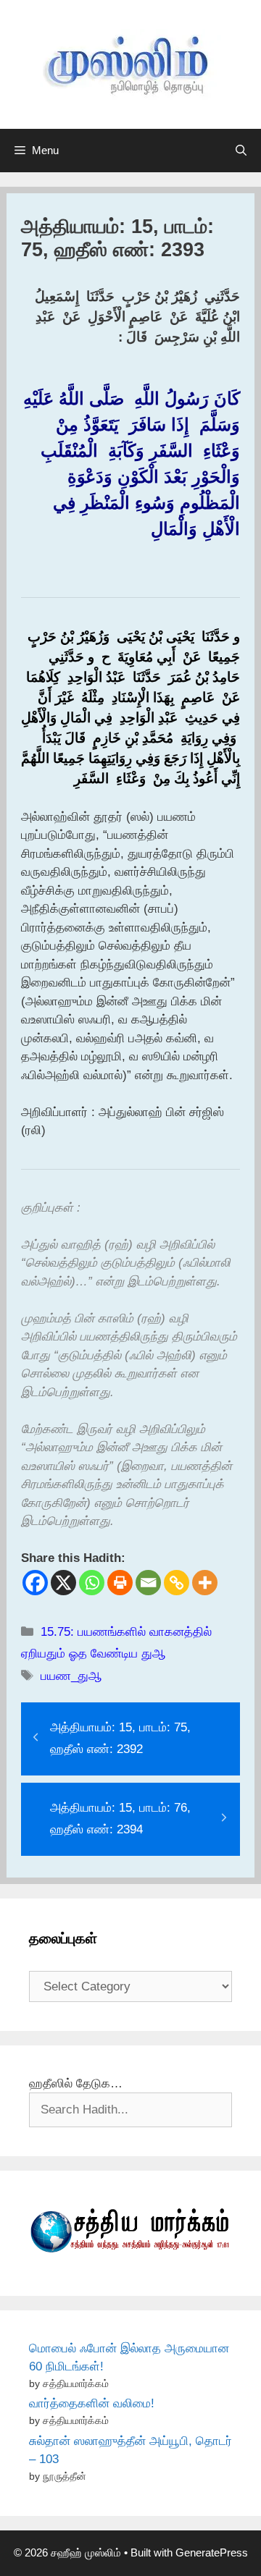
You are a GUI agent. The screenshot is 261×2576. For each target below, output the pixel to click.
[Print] (120, 1583)
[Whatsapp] (92, 1583)
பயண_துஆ (71, 1676)
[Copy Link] (177, 1583)
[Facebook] (35, 1583)
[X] (63, 1583)
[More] (205, 1583)
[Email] (148, 1583)
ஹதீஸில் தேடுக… (76, 2083)
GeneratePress (212, 2552)
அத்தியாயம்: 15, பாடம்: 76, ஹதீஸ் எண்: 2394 (120, 1819)
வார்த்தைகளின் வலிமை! (92, 2403)
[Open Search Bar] (241, 151)
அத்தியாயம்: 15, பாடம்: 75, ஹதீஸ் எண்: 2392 (120, 1739)
